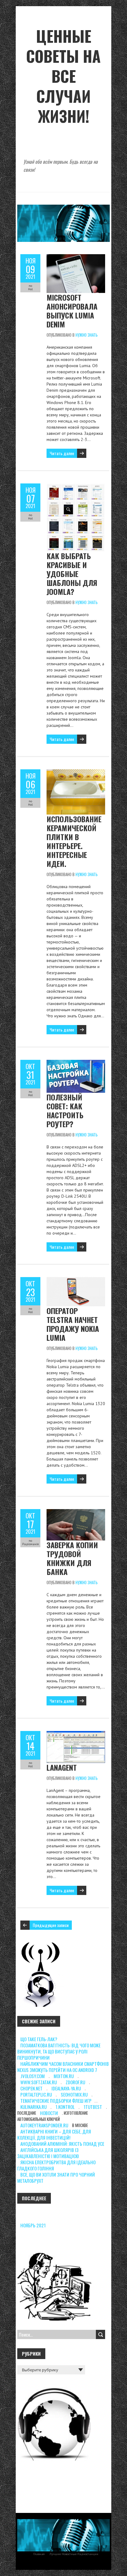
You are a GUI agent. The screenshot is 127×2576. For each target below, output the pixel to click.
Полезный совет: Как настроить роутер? (65, 1110)
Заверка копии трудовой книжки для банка (72, 1558)
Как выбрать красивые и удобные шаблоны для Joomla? (72, 574)
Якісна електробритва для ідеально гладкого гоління (56, 2165)
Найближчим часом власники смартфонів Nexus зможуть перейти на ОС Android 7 (63, 2067)
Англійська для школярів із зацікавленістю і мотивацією (48, 2153)
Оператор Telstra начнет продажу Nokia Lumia (73, 1324)
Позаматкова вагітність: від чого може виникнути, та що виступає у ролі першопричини (59, 2051)
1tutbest (93, 2107)
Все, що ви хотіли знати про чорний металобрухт (56, 2177)
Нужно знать (87, 335)
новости (49, 2113)
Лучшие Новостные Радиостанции (74, 2554)
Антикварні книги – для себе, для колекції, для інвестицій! (54, 2134)
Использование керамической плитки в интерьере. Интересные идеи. (74, 841)
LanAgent (62, 1767)
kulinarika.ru (33, 2107)
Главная (39, 2554)
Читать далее (62, 453)
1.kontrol (65, 2107)
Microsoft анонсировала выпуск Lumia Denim (72, 311)
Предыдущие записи (51, 1925)
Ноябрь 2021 (33, 2225)
